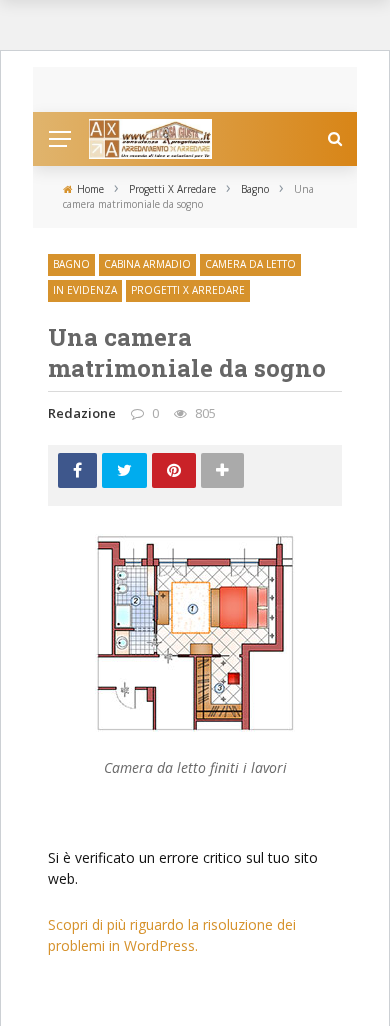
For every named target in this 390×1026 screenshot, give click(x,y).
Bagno (71, 264)
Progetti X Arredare (188, 290)
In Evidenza (85, 290)
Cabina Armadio (147, 264)
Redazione (82, 413)
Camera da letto (250, 264)
